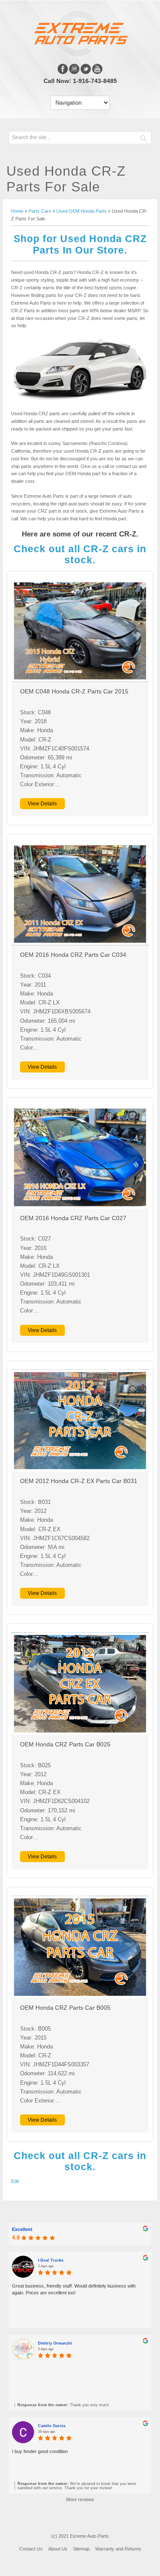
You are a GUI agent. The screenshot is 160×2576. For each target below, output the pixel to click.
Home (17, 211)
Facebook (63, 69)
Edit (15, 2181)
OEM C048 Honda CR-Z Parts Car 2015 (74, 692)
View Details (42, 804)
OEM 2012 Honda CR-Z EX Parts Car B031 (79, 1481)
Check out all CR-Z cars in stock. (80, 554)
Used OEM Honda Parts (81, 211)
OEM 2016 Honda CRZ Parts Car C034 (73, 955)
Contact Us (31, 2549)
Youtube (97, 69)
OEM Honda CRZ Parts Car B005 (65, 2008)
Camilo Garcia (52, 2426)
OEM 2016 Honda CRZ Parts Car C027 (73, 1218)
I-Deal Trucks (51, 2260)
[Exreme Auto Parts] (80, 54)
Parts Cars (40, 211)
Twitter (86, 69)
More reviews (80, 2499)
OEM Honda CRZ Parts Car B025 (65, 1744)
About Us (58, 2549)
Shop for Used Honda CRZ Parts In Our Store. (80, 244)
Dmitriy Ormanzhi (55, 2343)
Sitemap (81, 2549)
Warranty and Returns (118, 2549)
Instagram (74, 69)
